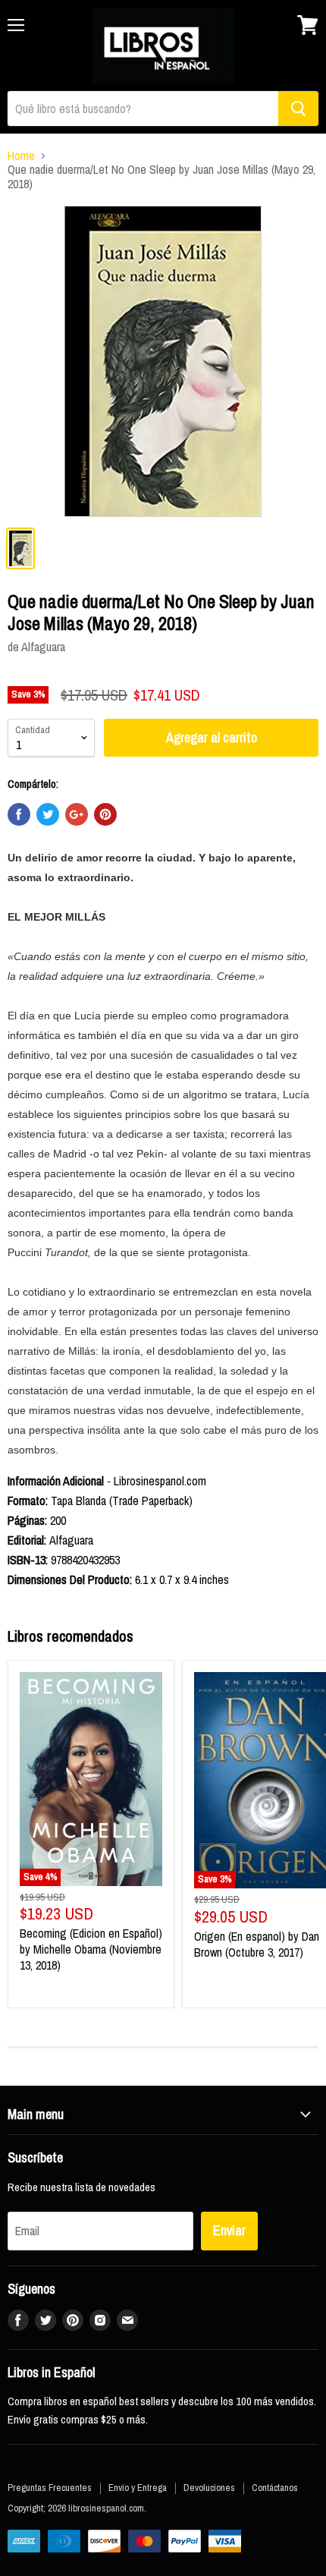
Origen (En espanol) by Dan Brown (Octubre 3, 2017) (257, 1944)
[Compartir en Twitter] (48, 814)
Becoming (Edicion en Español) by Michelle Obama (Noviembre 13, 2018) (91, 1949)
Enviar (229, 2230)
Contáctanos (275, 2488)
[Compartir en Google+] (77, 814)
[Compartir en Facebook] (19, 814)
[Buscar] (298, 109)
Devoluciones (209, 2488)
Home (21, 156)
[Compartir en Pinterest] (105, 814)
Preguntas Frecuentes (50, 2488)
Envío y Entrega (138, 2488)
